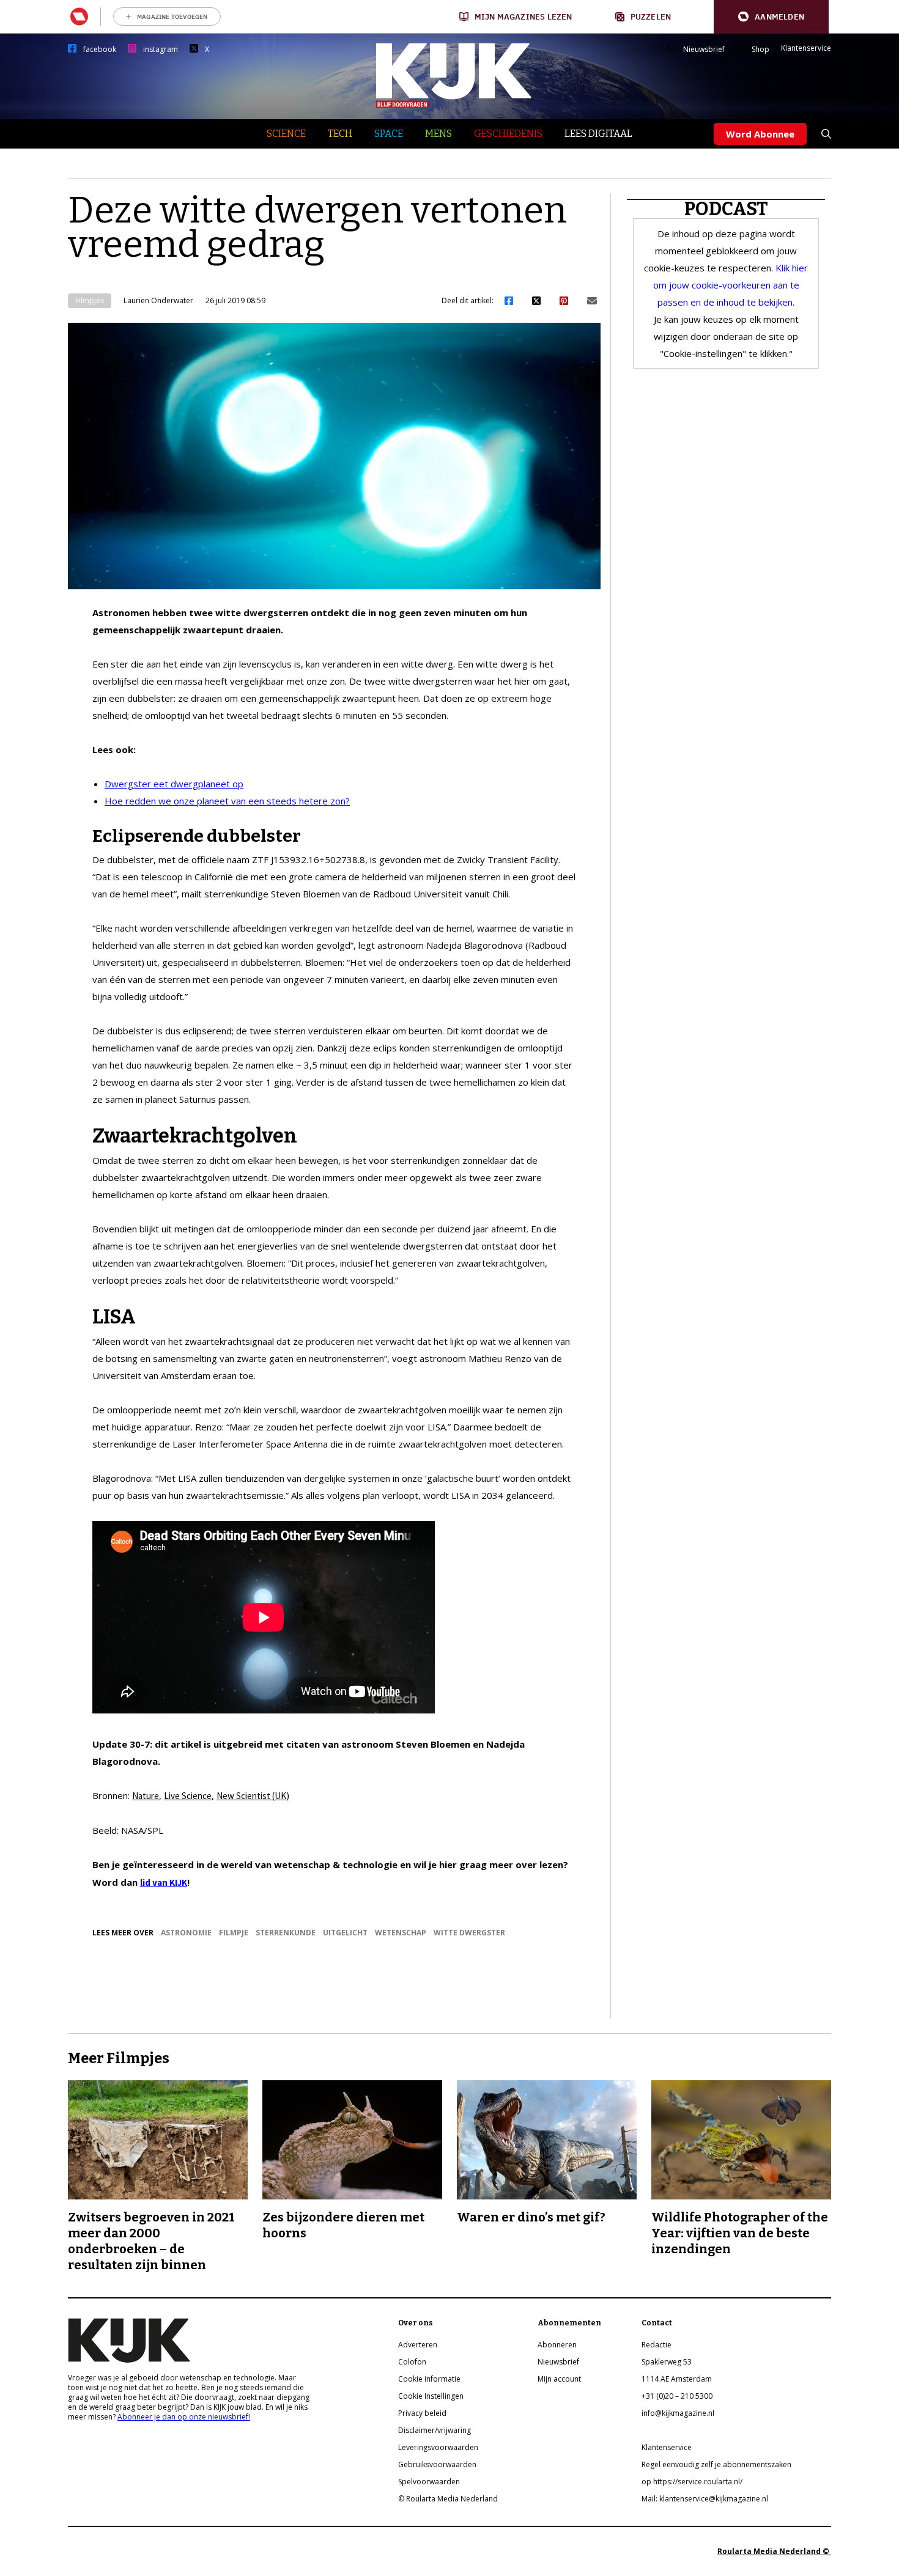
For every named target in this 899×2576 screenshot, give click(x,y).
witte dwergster (469, 1933)
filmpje (234, 1933)
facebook (100, 50)
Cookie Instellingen (431, 2396)
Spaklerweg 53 (667, 2362)
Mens (438, 134)
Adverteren (418, 2345)
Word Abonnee (760, 134)
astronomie (186, 1933)
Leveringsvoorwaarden (438, 2447)
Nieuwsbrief (704, 50)
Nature (146, 1796)
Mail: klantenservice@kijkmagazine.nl (705, 2499)
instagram (161, 50)
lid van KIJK (164, 1882)
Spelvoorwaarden (429, 2482)
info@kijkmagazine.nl (678, 2413)
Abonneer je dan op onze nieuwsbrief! (184, 2417)
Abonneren (557, 2345)
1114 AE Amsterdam (677, 2379)
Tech (340, 134)
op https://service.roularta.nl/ (692, 2482)
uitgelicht (345, 1933)
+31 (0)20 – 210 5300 (677, 2396)
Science (286, 134)
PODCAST (726, 209)
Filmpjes (90, 300)
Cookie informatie (429, 2379)
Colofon (412, 2362)
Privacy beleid (422, 2413)
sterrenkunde (286, 1933)
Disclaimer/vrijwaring (435, 2430)
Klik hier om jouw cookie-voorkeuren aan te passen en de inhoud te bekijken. (731, 285)
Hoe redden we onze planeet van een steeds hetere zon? (227, 801)
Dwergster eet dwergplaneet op (174, 784)
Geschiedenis (508, 134)
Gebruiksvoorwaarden (437, 2464)
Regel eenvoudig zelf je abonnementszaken (716, 2464)
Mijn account (559, 2379)
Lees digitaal (598, 134)
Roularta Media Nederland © (774, 2551)
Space (389, 134)
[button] (771, 17)
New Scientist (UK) (253, 1796)
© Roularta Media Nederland (448, 2499)
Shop (760, 50)
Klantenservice (806, 48)
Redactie (657, 2345)
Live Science (188, 1796)
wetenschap (401, 1933)
